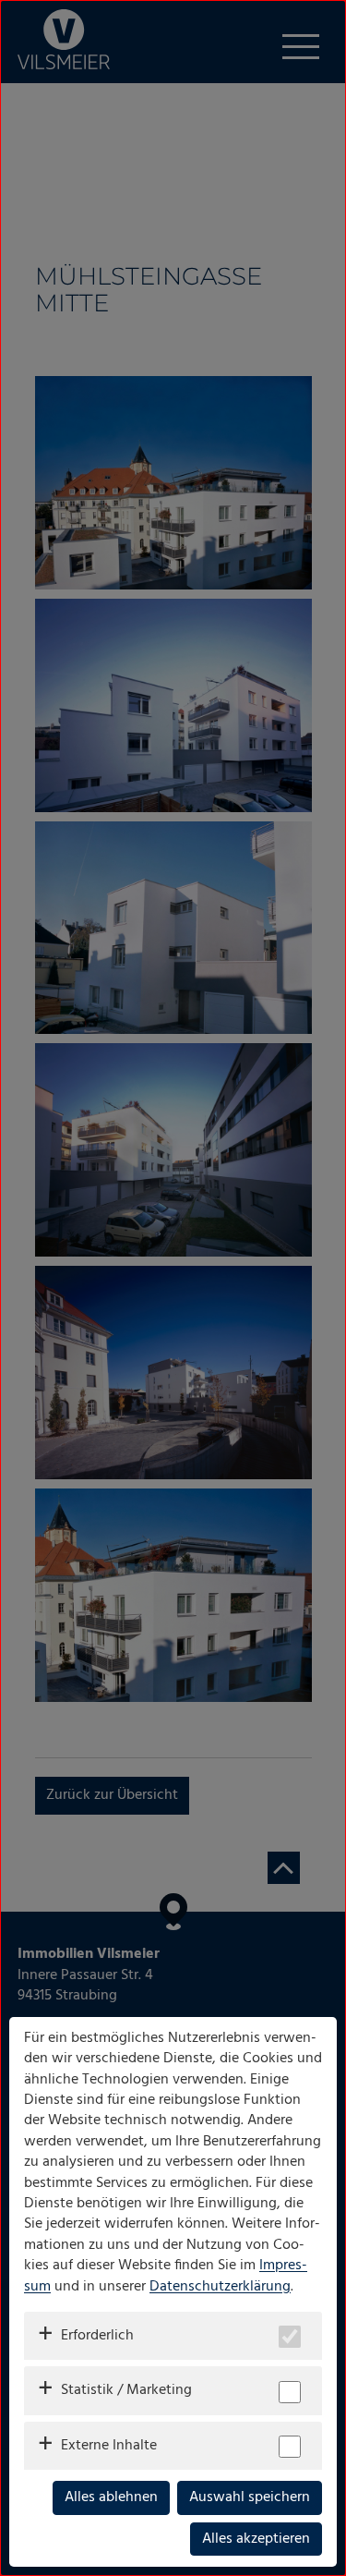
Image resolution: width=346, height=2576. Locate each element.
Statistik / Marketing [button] (126, 2390)
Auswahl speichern (250, 2497)
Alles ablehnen (111, 2497)
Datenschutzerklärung (220, 2287)
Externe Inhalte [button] (109, 2446)
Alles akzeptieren (256, 2539)
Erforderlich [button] (97, 2336)
